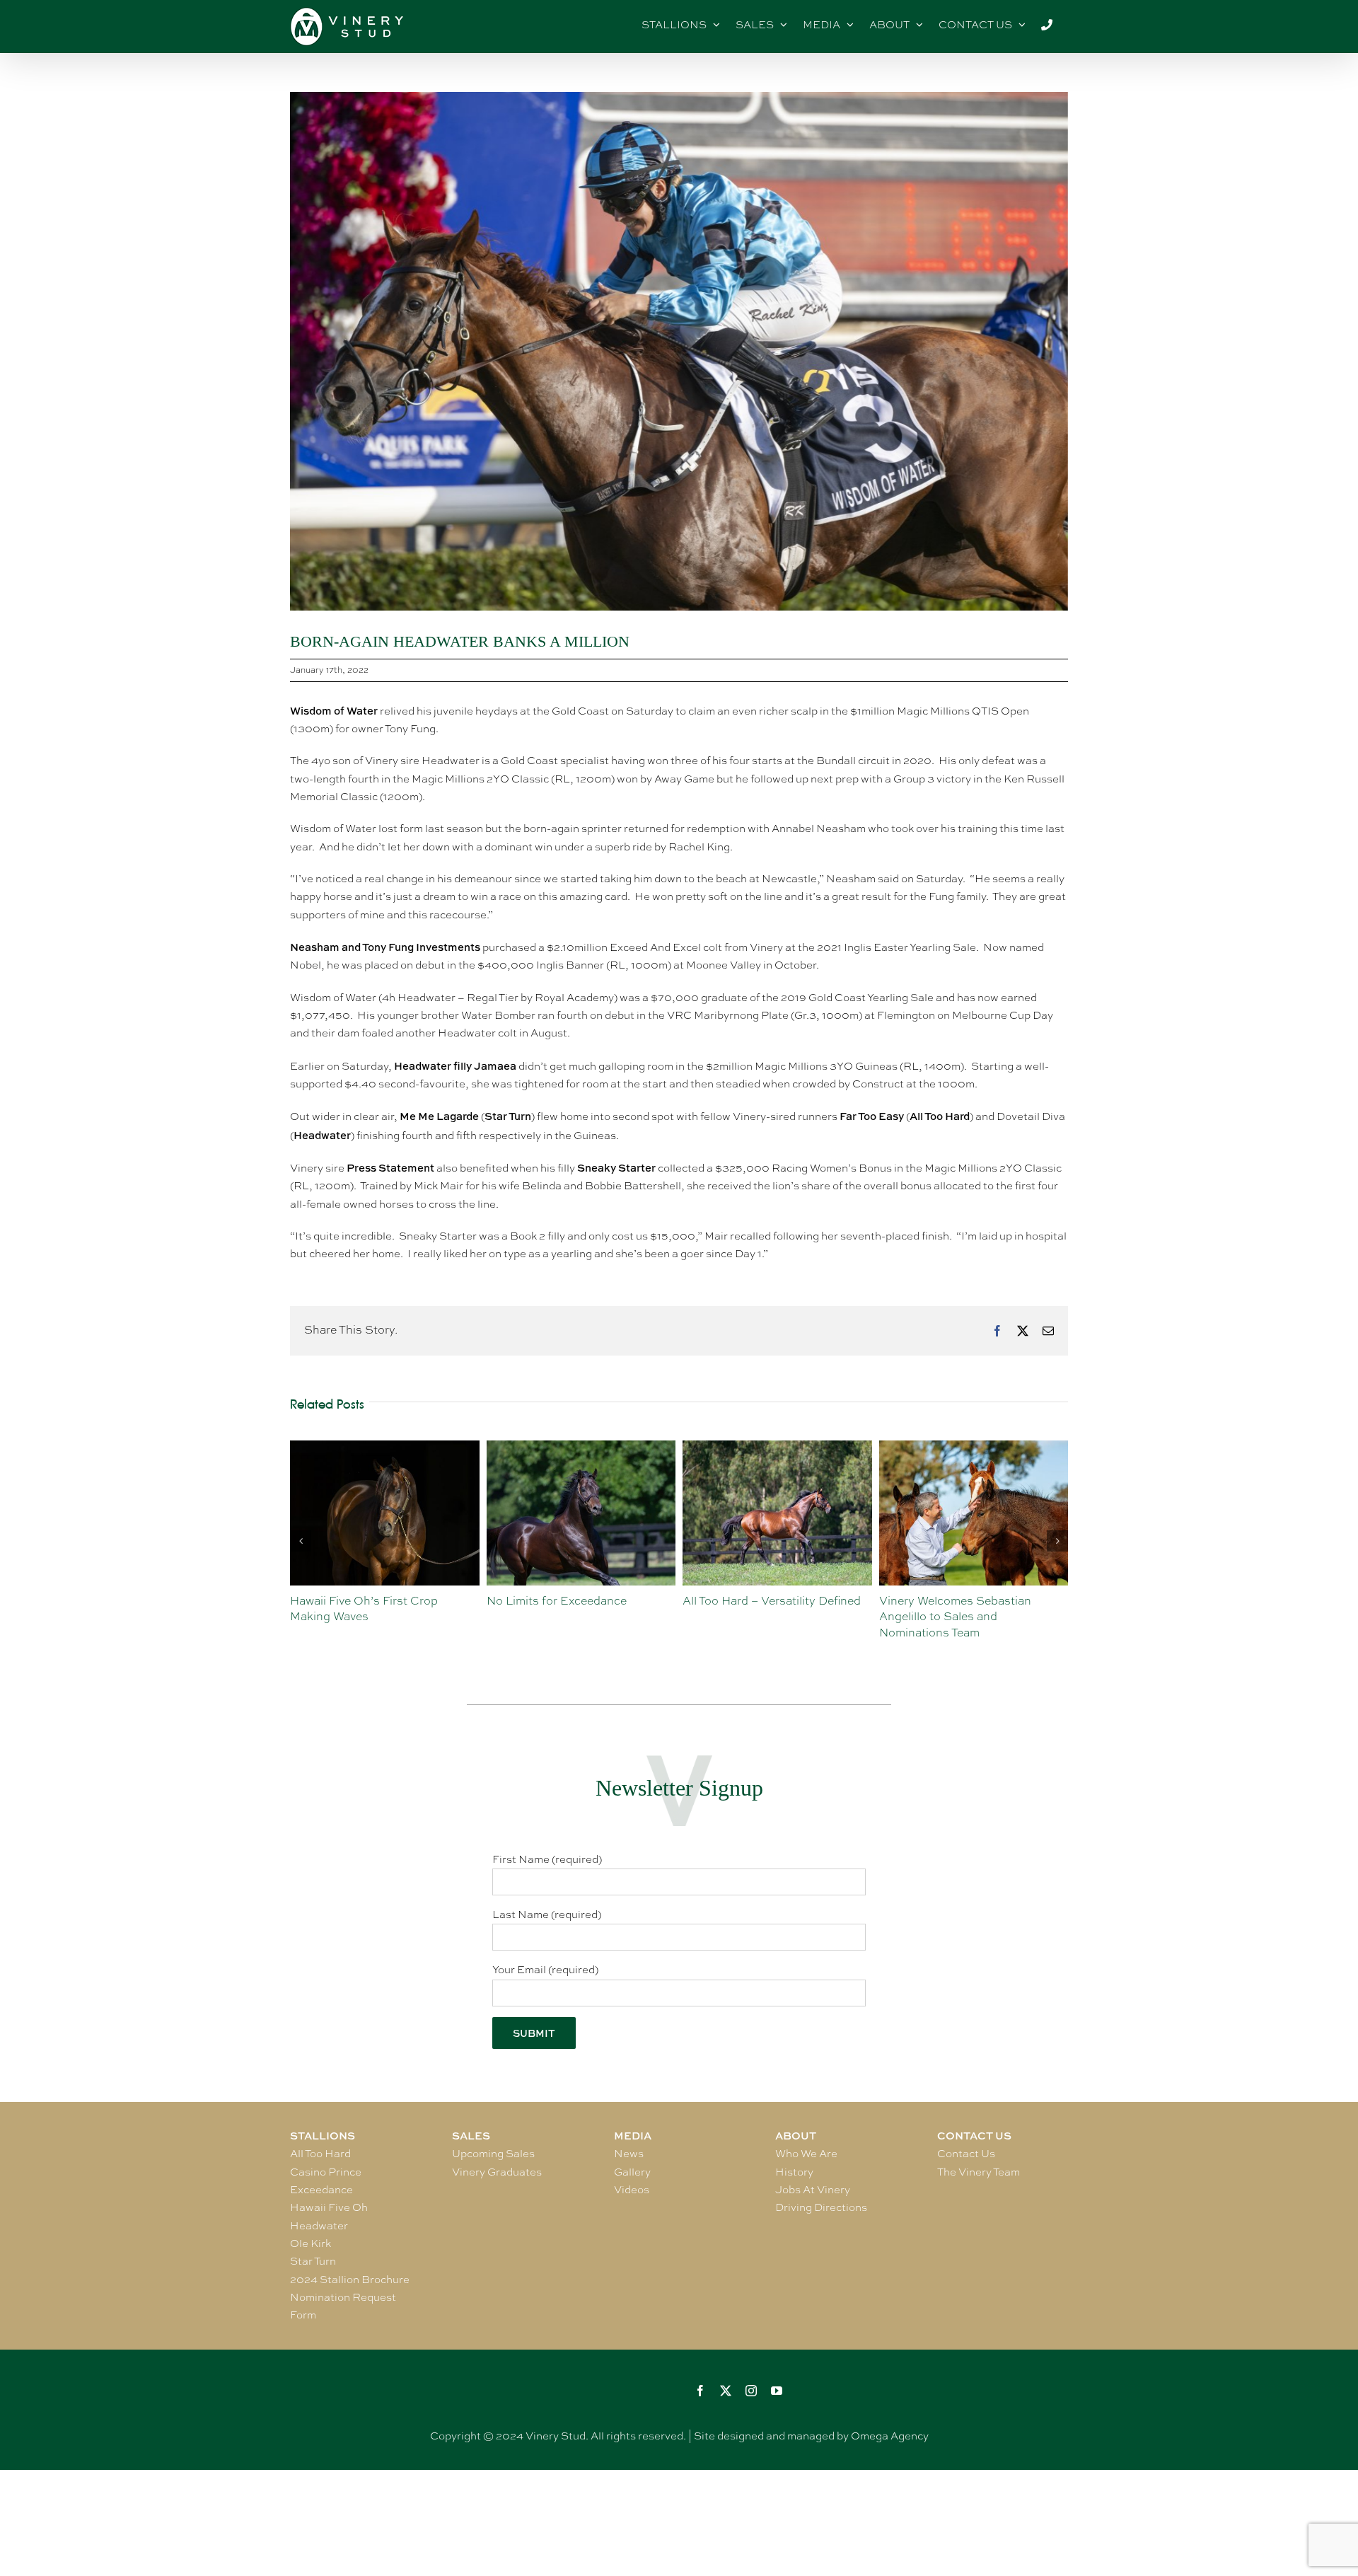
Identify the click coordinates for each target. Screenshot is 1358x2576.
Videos (632, 2190)
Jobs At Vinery (813, 2190)
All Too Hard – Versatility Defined (576, 1601)
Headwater (319, 2226)
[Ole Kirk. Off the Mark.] (974, 1448)
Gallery (632, 2172)
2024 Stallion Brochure (350, 2280)
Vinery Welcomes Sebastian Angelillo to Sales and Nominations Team (759, 1617)
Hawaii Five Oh (329, 2207)
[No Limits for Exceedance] (385, 1448)
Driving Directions (821, 2207)
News (629, 2154)
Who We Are (806, 2154)
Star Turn (313, 2261)
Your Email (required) (545, 1970)
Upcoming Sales (493, 2154)
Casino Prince (326, 2172)
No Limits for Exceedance (360, 1601)
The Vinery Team (979, 2172)
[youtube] (777, 2391)
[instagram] (751, 2391)
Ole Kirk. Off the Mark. (940, 1601)
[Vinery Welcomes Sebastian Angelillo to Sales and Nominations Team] (777, 1448)
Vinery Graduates (497, 2172)
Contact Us (966, 2154)
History (794, 2172)
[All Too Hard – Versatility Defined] (581, 1448)
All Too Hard (320, 2154)
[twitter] (726, 2391)
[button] (301, 1541)
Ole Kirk (311, 2243)
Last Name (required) (547, 1914)
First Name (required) (547, 1859)
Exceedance (321, 2190)
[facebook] (700, 2391)
